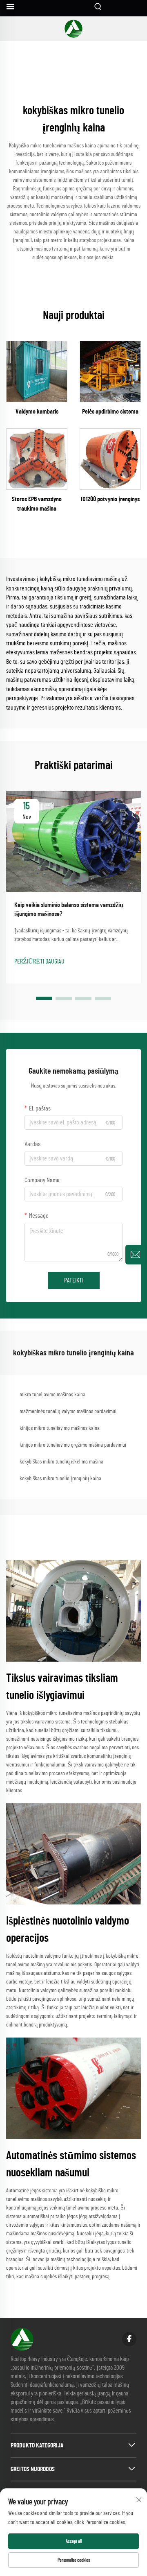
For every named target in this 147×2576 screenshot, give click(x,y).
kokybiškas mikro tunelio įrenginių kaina (60, 1479)
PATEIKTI (74, 1280)
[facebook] (129, 2339)
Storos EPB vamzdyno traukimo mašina (37, 504)
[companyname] (73, 29)
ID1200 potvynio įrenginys (110, 499)
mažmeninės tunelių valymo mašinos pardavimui (68, 1411)
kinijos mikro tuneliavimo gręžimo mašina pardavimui (73, 1445)
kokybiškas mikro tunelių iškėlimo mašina (61, 1462)
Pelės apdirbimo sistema (110, 412)
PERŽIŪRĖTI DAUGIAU (39, 961)
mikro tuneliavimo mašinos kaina (52, 1395)
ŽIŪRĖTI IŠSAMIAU (37, 371)
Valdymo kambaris (37, 412)
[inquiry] (135, 1255)
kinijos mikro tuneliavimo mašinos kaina (60, 1428)
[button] (44, 998)
